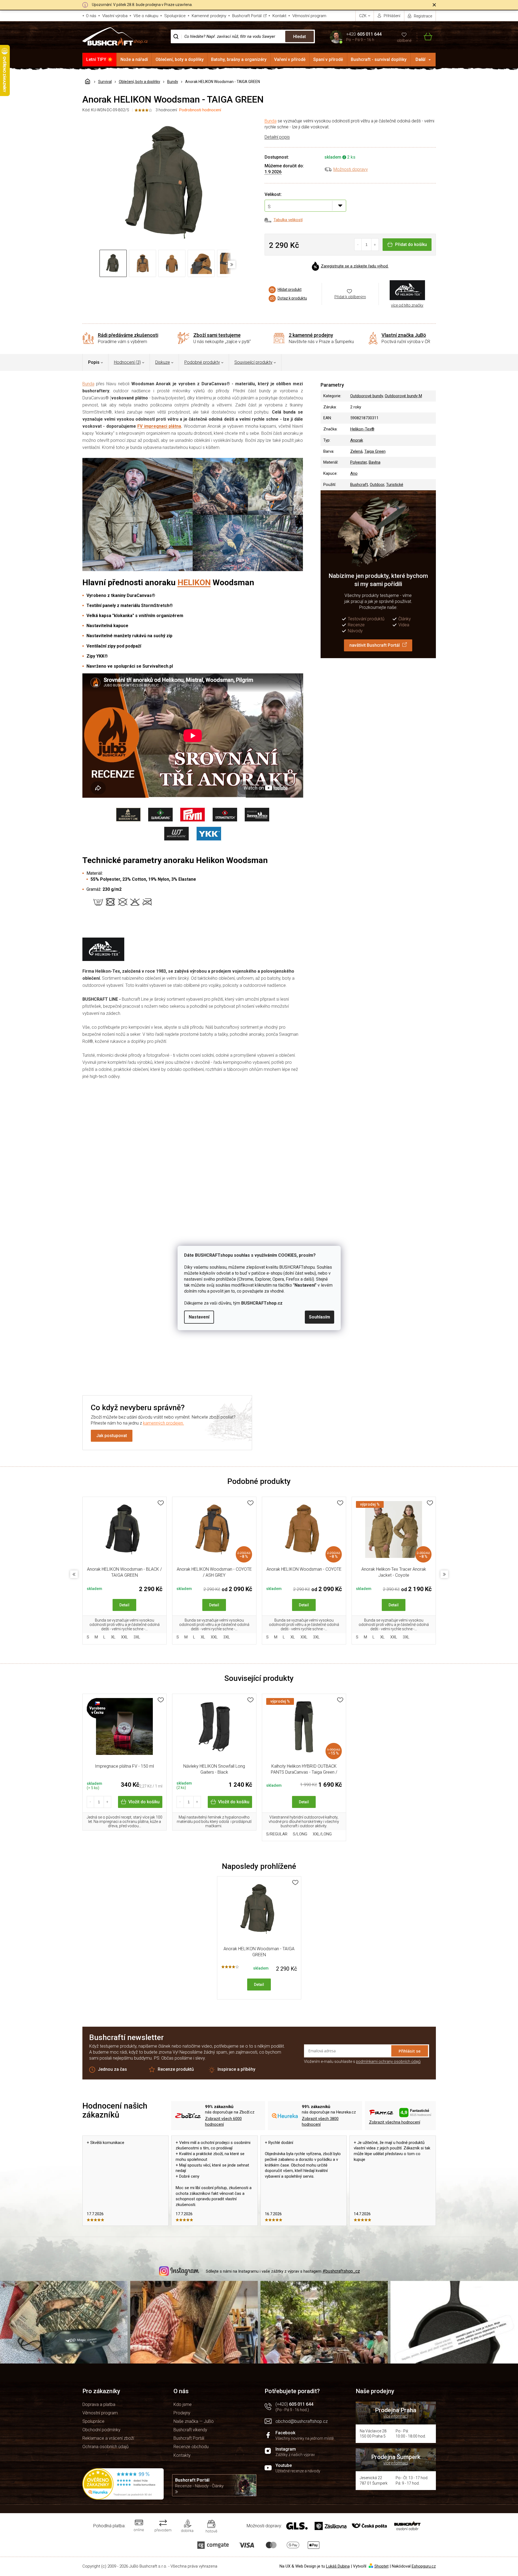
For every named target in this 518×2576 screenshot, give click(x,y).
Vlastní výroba (115, 16)
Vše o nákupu (146, 16)
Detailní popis (277, 137)
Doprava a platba (99, 2404)
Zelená (356, 451)
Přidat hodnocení (192, 1175)
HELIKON (194, 582)
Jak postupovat (112, 1436)
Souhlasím (320, 1317)
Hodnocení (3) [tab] (127, 362)
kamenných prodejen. (164, 1423)
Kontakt (279, 16)
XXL (125, 1637)
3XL (137, 1637)
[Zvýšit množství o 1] (375, 245)
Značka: (407, 290)
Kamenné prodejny (209, 16)
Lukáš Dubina (338, 2566)
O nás (91, 16)
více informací (396, 2416)
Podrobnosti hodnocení (200, 110)
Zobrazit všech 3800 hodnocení (320, 2121)
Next (444, 1574)
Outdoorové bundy (367, 396)
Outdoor (377, 485)
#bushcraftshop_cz (341, 2271)
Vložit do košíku (144, 1802)
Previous (74, 1574)
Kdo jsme (183, 2404)
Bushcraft (359, 485)
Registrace (423, 16)
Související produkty (253, 362)
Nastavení (199, 1317)
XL (113, 1637)
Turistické (395, 485)
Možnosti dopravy (351, 169)
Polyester (359, 462)
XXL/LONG (322, 1834)
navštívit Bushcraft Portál (375, 645)
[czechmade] (125, 1729)
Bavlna (375, 462)
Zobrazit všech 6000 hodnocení (223, 2121)
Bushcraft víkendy (190, 2430)
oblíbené (404, 41)
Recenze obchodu (191, 2447)
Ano (354, 473)
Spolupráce (175, 16)
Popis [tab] (94, 362)
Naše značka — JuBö (194, 2421)
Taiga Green (375, 451)
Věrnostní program (309, 16)
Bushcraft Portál (247, 16)
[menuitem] (100, 60)
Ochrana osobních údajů (106, 2447)
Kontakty (182, 2455)
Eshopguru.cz (424, 2566)
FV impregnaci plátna (159, 426)
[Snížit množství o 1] (358, 245)
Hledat (300, 37)
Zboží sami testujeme (217, 335)
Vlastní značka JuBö (404, 335)
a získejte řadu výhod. (355, 266)
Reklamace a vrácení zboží (108, 2438)
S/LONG (300, 1834)
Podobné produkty (202, 362)
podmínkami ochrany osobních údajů (388, 2062)
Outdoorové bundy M (403, 396)
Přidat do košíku (411, 244)
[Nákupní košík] (425, 37)
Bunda (271, 121)
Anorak (357, 440)
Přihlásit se (410, 2051)
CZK (363, 16)
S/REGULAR (277, 1834)
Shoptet (381, 2566)
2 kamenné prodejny (311, 335)
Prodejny (182, 2413)
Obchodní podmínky (101, 2430)
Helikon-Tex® (362, 429)
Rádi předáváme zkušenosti (128, 335)
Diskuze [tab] (163, 362)
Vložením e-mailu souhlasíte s (362, 2062)
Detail (124, 1605)
